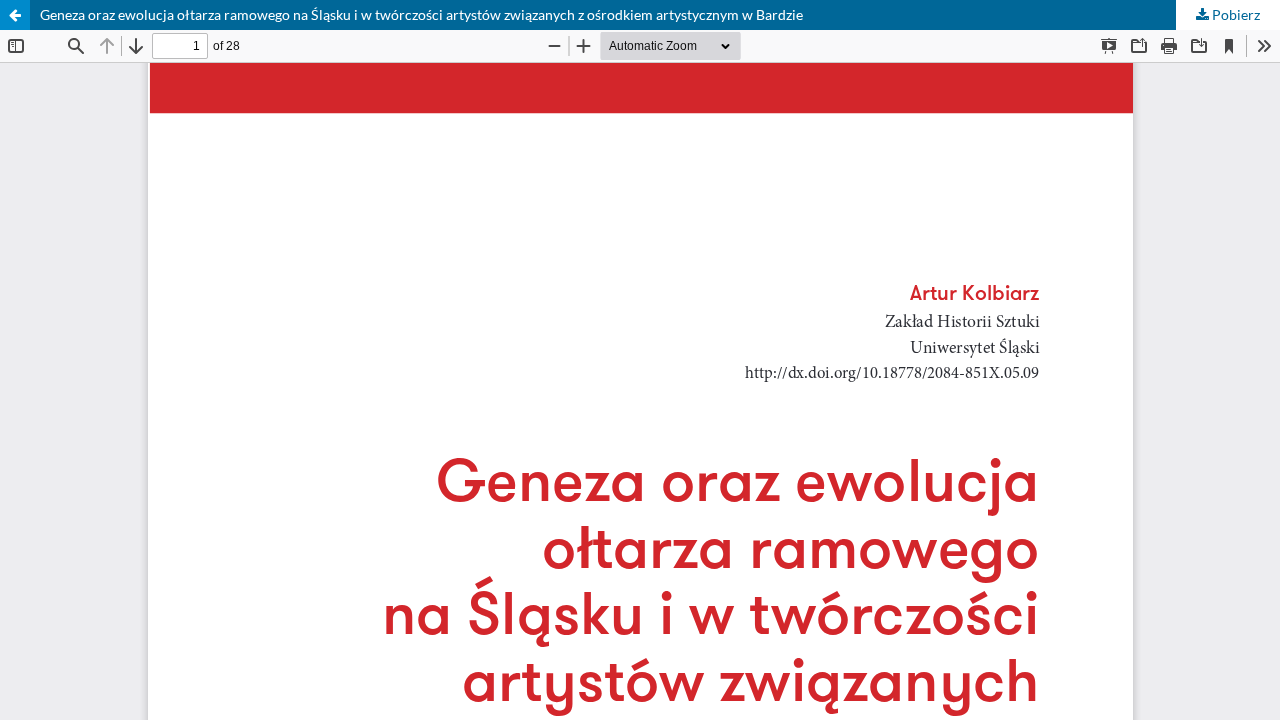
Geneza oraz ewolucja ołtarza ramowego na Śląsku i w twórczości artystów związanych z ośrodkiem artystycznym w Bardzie (421, 14)
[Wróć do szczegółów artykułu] (15, 15)
